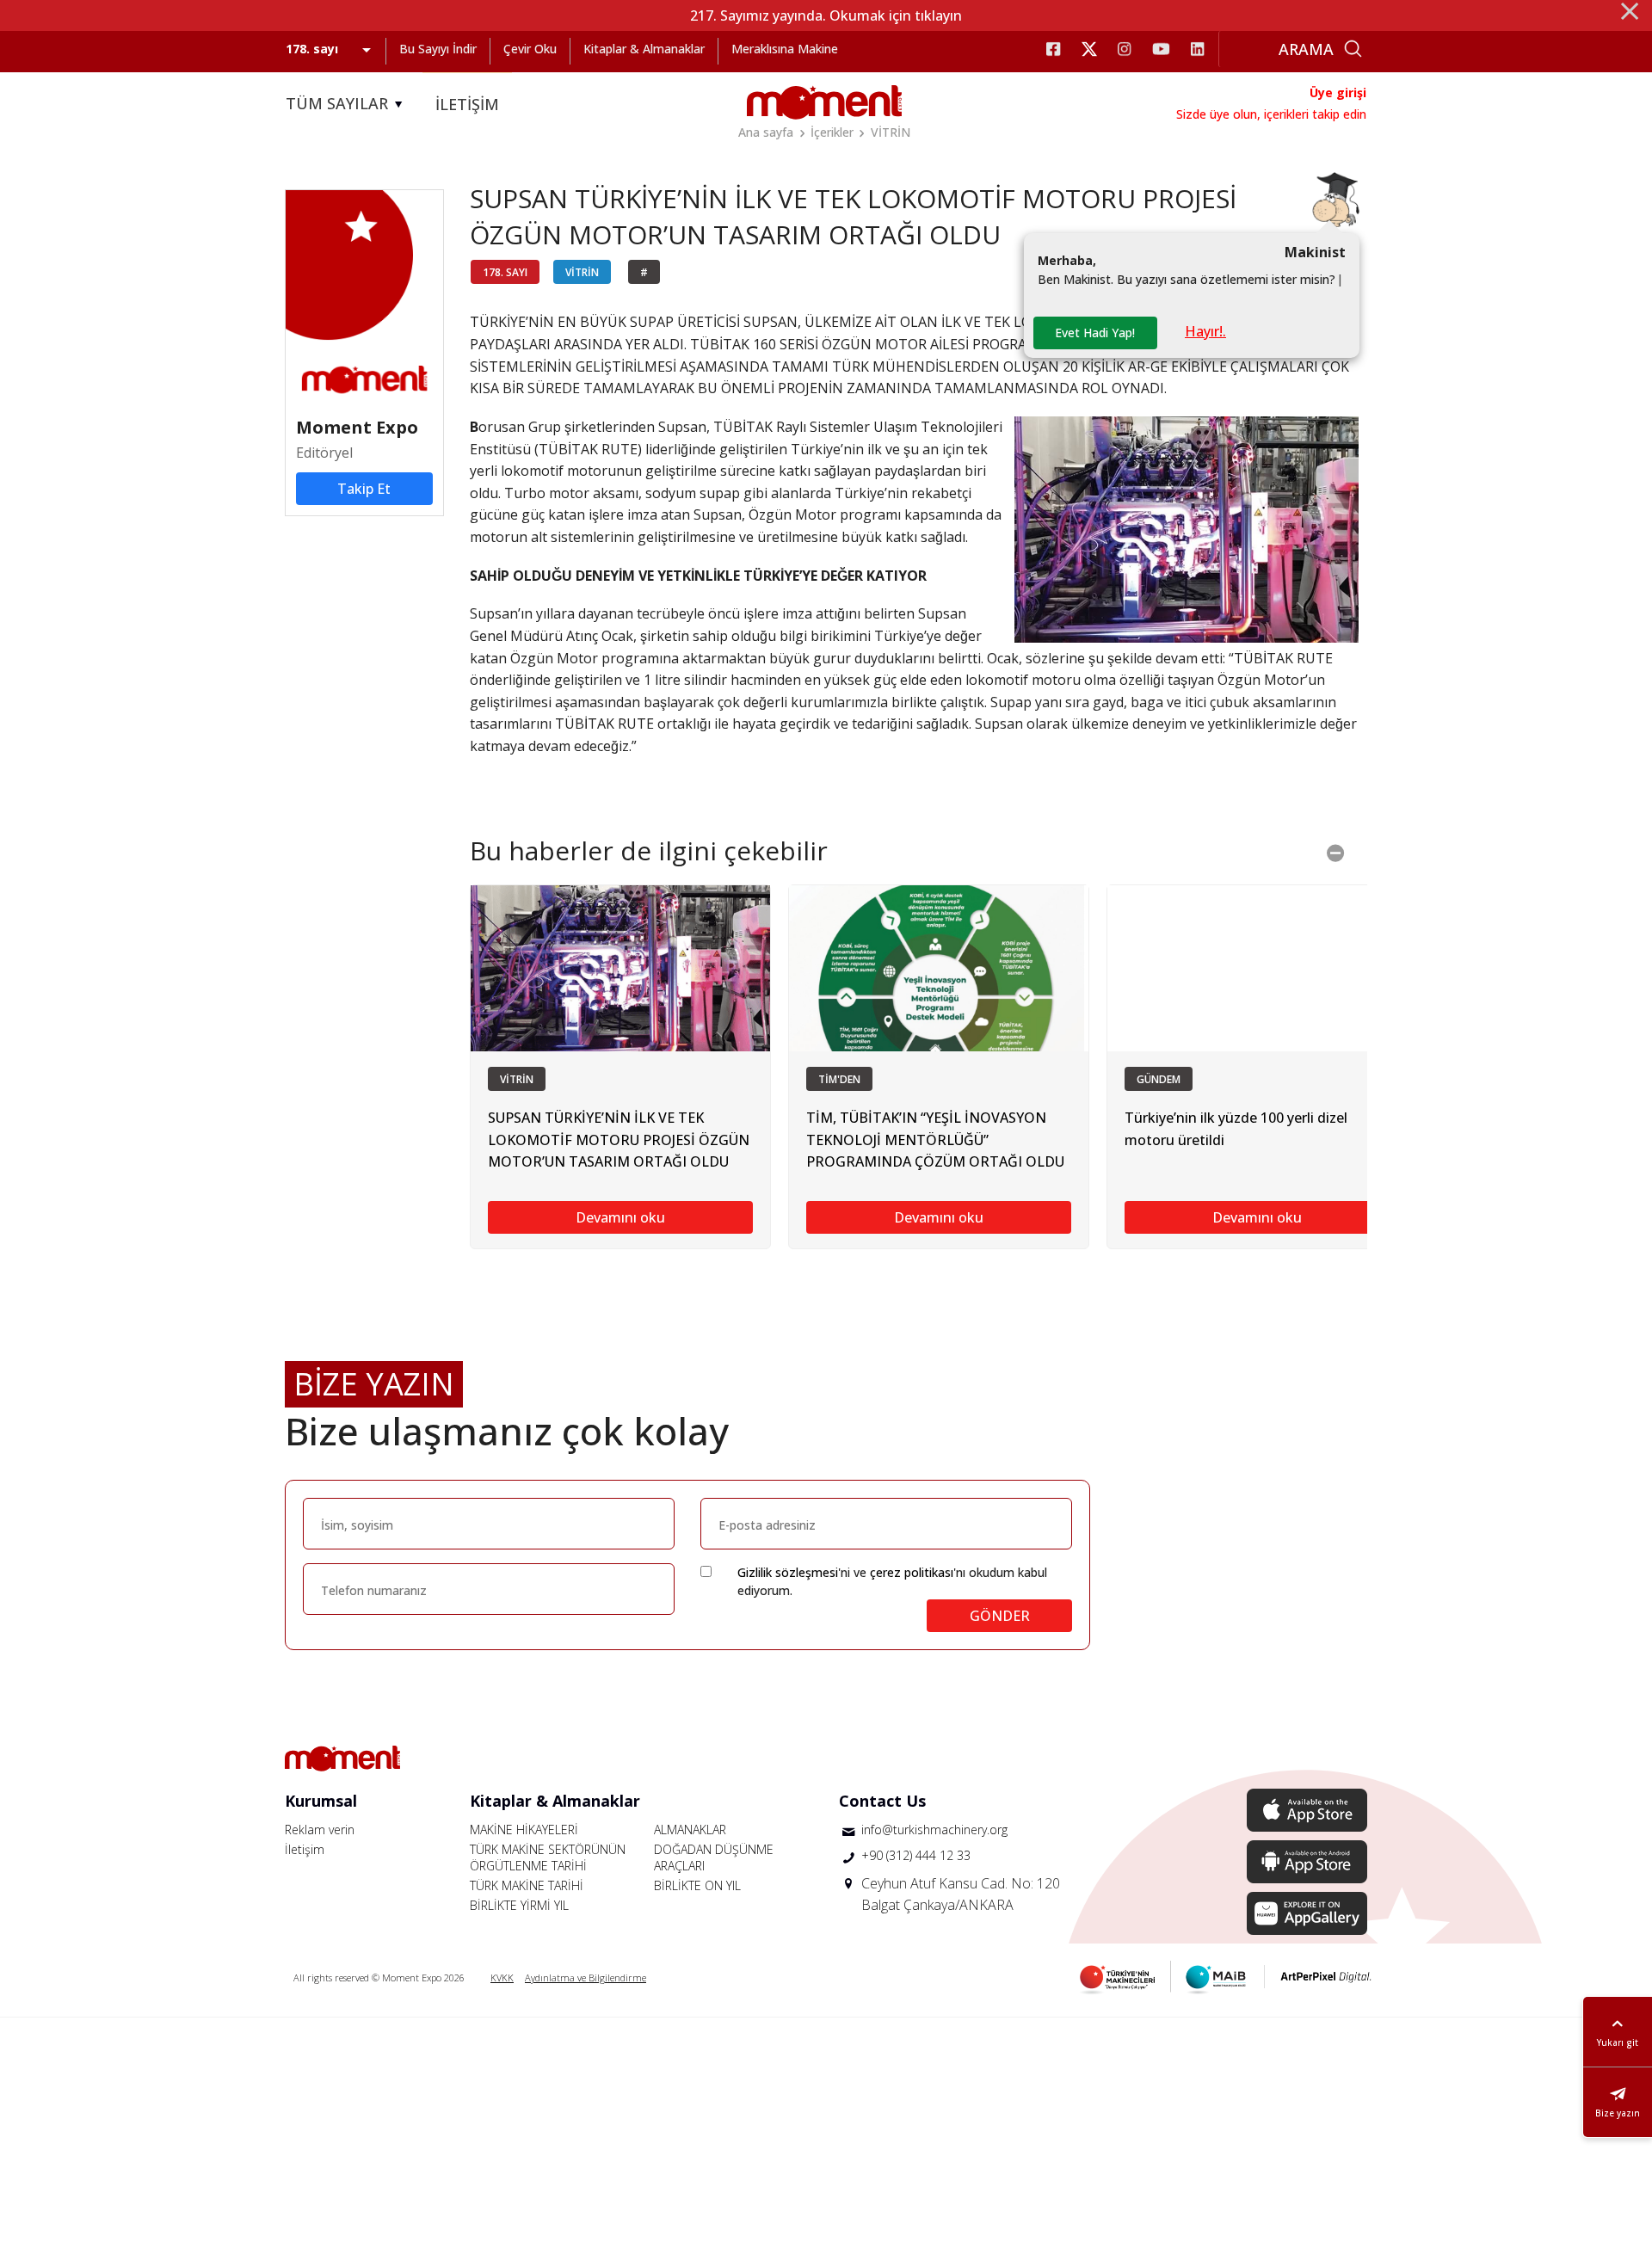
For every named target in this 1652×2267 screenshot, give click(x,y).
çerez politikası (912, 1572)
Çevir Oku (530, 49)
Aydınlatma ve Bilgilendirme (586, 1977)
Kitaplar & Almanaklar (644, 49)
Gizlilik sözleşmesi (788, 1572)
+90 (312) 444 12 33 (916, 1855)
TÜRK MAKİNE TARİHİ (527, 1885)
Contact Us (882, 1801)
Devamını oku (620, 1217)
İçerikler (832, 132)
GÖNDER (1000, 1616)
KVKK (502, 1977)
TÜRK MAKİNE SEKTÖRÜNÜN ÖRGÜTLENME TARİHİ (548, 1857)
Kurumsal (321, 1801)
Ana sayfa (766, 132)
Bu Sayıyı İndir (438, 49)
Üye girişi (1338, 92)
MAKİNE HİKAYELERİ (524, 1830)
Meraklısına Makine (785, 49)
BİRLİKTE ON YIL (697, 1885)
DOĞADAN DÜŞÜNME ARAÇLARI (714, 1857)
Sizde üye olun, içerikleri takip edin (1271, 114)
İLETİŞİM (467, 104)
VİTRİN (891, 132)
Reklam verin (320, 1830)
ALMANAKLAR (690, 1830)
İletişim (305, 1849)
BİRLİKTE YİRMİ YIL (519, 1905)
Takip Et (364, 489)
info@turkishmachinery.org (934, 1830)
